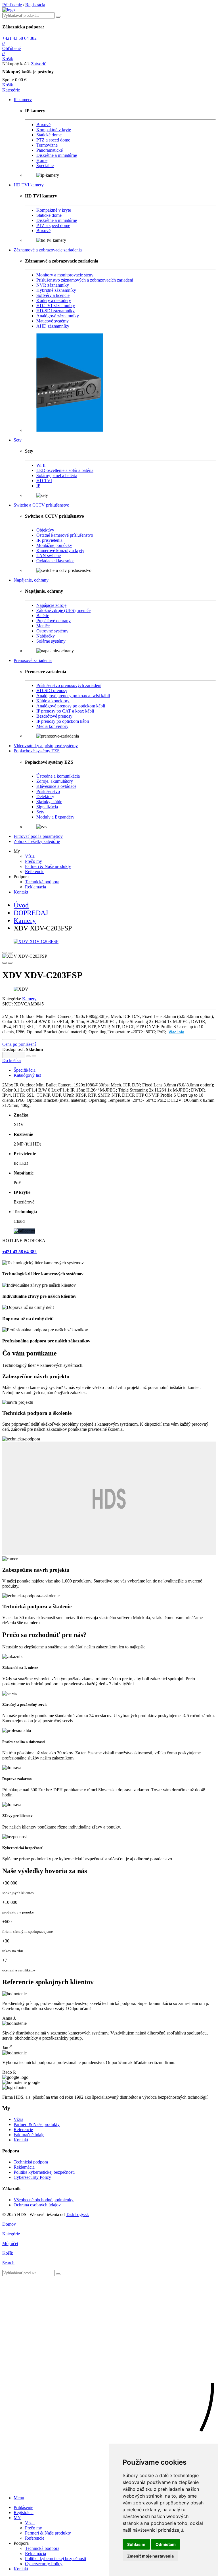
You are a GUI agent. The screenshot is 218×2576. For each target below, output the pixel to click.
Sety (18, 440)
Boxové (43, 125)
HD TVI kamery (29, 185)
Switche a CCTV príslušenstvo (41, 505)
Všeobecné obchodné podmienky (44, 2200)
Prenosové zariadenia (33, 660)
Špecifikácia (25, 1070)
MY (17, 2518)
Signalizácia (47, 807)
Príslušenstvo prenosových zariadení (69, 685)
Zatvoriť (38, 64)
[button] (11, 90)
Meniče (43, 626)
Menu (19, 2498)
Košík (8, 85)
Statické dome (49, 135)
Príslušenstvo (48, 791)
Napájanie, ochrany (31, 580)
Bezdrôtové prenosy (54, 716)
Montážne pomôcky (54, 545)
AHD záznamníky (53, 326)
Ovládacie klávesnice (55, 561)
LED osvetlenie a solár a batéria (65, 470)
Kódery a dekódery (54, 300)
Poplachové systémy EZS (37, 751)
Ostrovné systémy (52, 631)
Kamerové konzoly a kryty (60, 550)
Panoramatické (50, 150)
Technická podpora (42, 882)
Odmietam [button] (166, 2544)
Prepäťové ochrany (54, 621)
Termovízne (47, 145)
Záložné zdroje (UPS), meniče (63, 610)
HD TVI (44, 481)
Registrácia (35, 5)
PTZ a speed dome (53, 140)
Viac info (176, 1032)
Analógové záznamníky (58, 316)
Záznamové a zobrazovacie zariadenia (48, 250)
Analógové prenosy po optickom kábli (71, 706)
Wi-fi (41, 465)
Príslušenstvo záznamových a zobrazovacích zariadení (85, 280)
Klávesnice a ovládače (56, 786)
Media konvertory (52, 726)
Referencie (35, 871)
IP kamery (23, 100)
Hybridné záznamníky (56, 290)
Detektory (45, 796)
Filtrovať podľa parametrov (38, 836)
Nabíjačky (46, 636)
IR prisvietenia (49, 540)
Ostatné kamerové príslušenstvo (65, 535)
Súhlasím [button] (136, 2544)
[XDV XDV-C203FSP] (109, 942)
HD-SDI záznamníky (55, 311)
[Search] (58, 17)
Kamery (29, 999)
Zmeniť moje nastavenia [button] (150, 2556)
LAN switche (49, 556)
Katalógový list (27, 1075)
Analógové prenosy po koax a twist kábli (73, 696)
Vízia (30, 856)
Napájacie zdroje (51, 605)
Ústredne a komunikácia (58, 776)
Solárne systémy (51, 641)
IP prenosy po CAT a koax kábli (65, 711)
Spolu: (8, 80)
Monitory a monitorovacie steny (65, 275)
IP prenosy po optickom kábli (63, 721)
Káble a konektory (53, 701)
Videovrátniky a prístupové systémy (46, 746)
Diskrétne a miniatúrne (57, 155)
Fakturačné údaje (29, 2135)
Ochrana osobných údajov (37, 2205)
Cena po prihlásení (19, 1044)
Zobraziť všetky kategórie (37, 841)
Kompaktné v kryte (54, 130)
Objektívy (45, 530)
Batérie (43, 616)
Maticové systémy (53, 321)
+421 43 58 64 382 (19, 38)
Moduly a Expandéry (55, 817)
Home (42, 160)
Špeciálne (45, 165)
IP (38, 486)
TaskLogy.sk (77, 2214)
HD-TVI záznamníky (56, 306)
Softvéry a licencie (53, 295)
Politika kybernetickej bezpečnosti (44, 2172)
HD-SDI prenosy (52, 691)
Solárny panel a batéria (57, 475)
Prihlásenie (12, 5)
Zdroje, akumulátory (55, 781)
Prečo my (33, 861)
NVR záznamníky (53, 285)
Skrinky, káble (49, 802)
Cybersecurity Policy (32, 2177)
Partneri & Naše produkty (48, 866)
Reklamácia (35, 887)
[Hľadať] (58, 2274)
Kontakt (21, 892)
